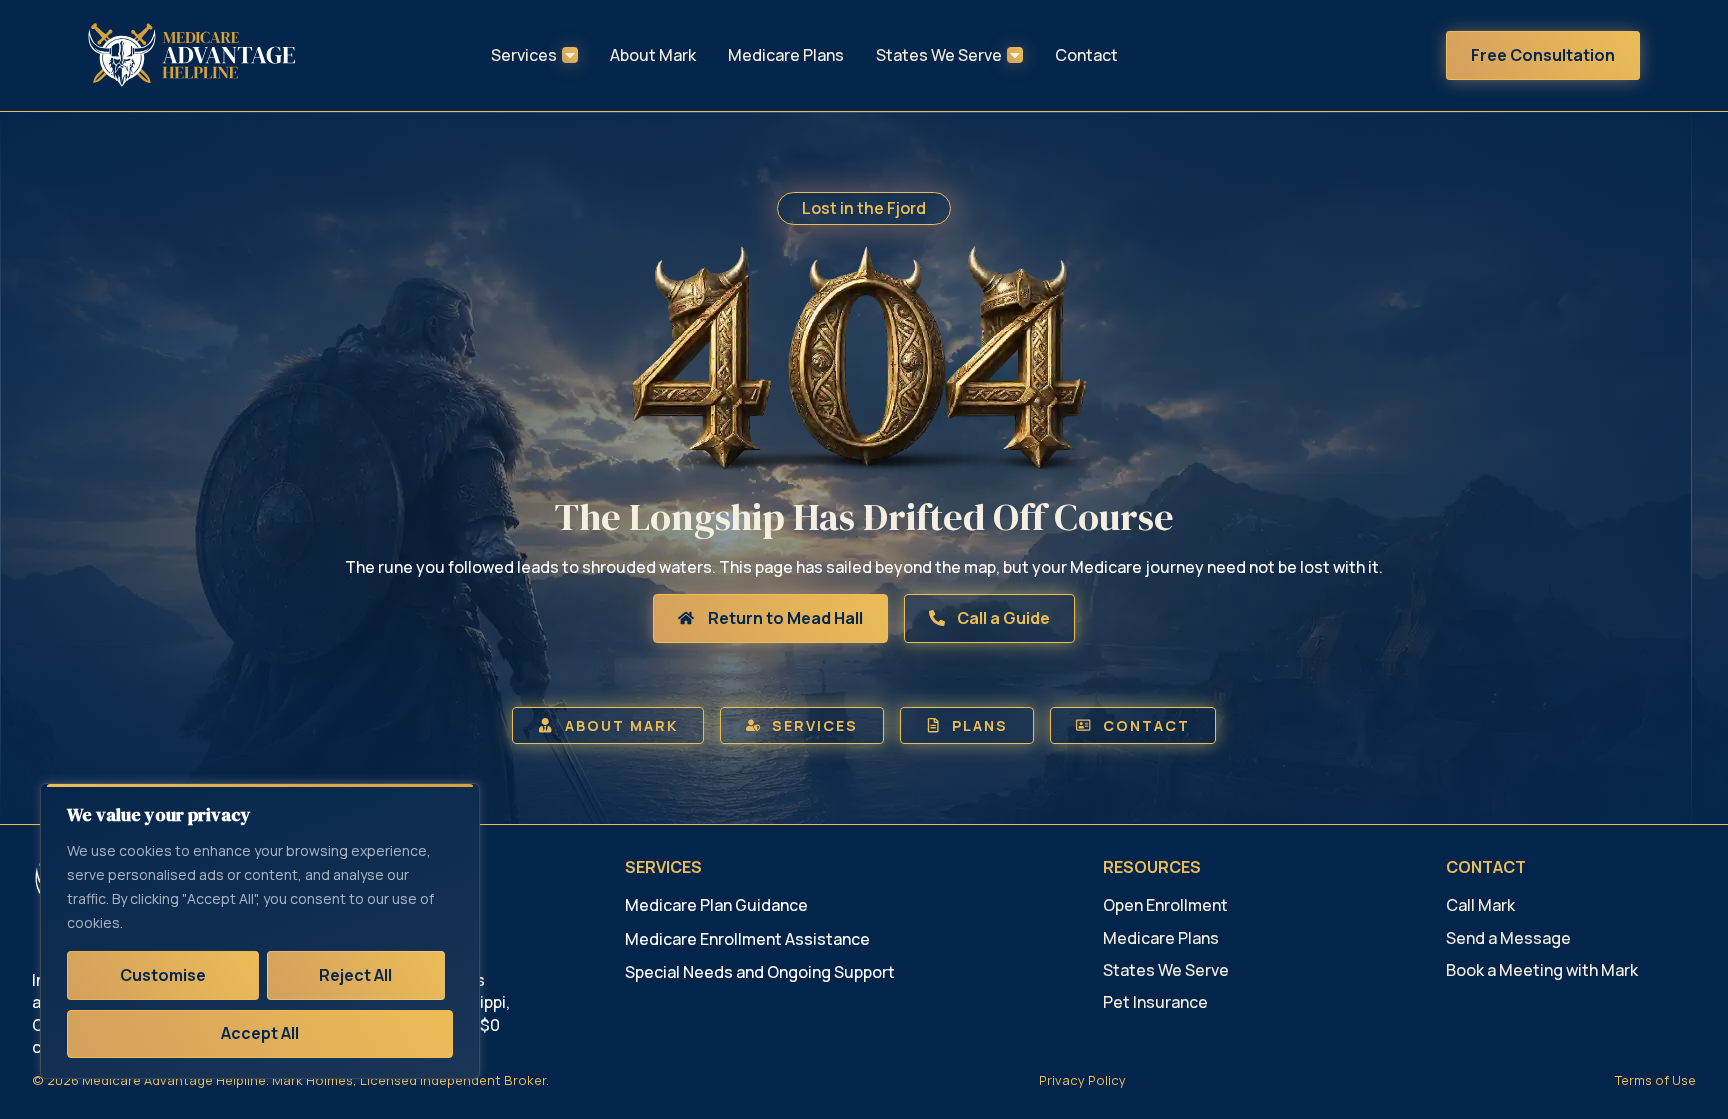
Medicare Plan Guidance (716, 905)
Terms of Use (1655, 1080)
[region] (260, 931)
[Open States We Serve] (1015, 55)
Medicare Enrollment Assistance (747, 939)
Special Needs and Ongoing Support (760, 972)
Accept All (260, 1033)
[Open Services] (570, 55)
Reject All (355, 975)
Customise (163, 975)
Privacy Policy (1082, 1080)
